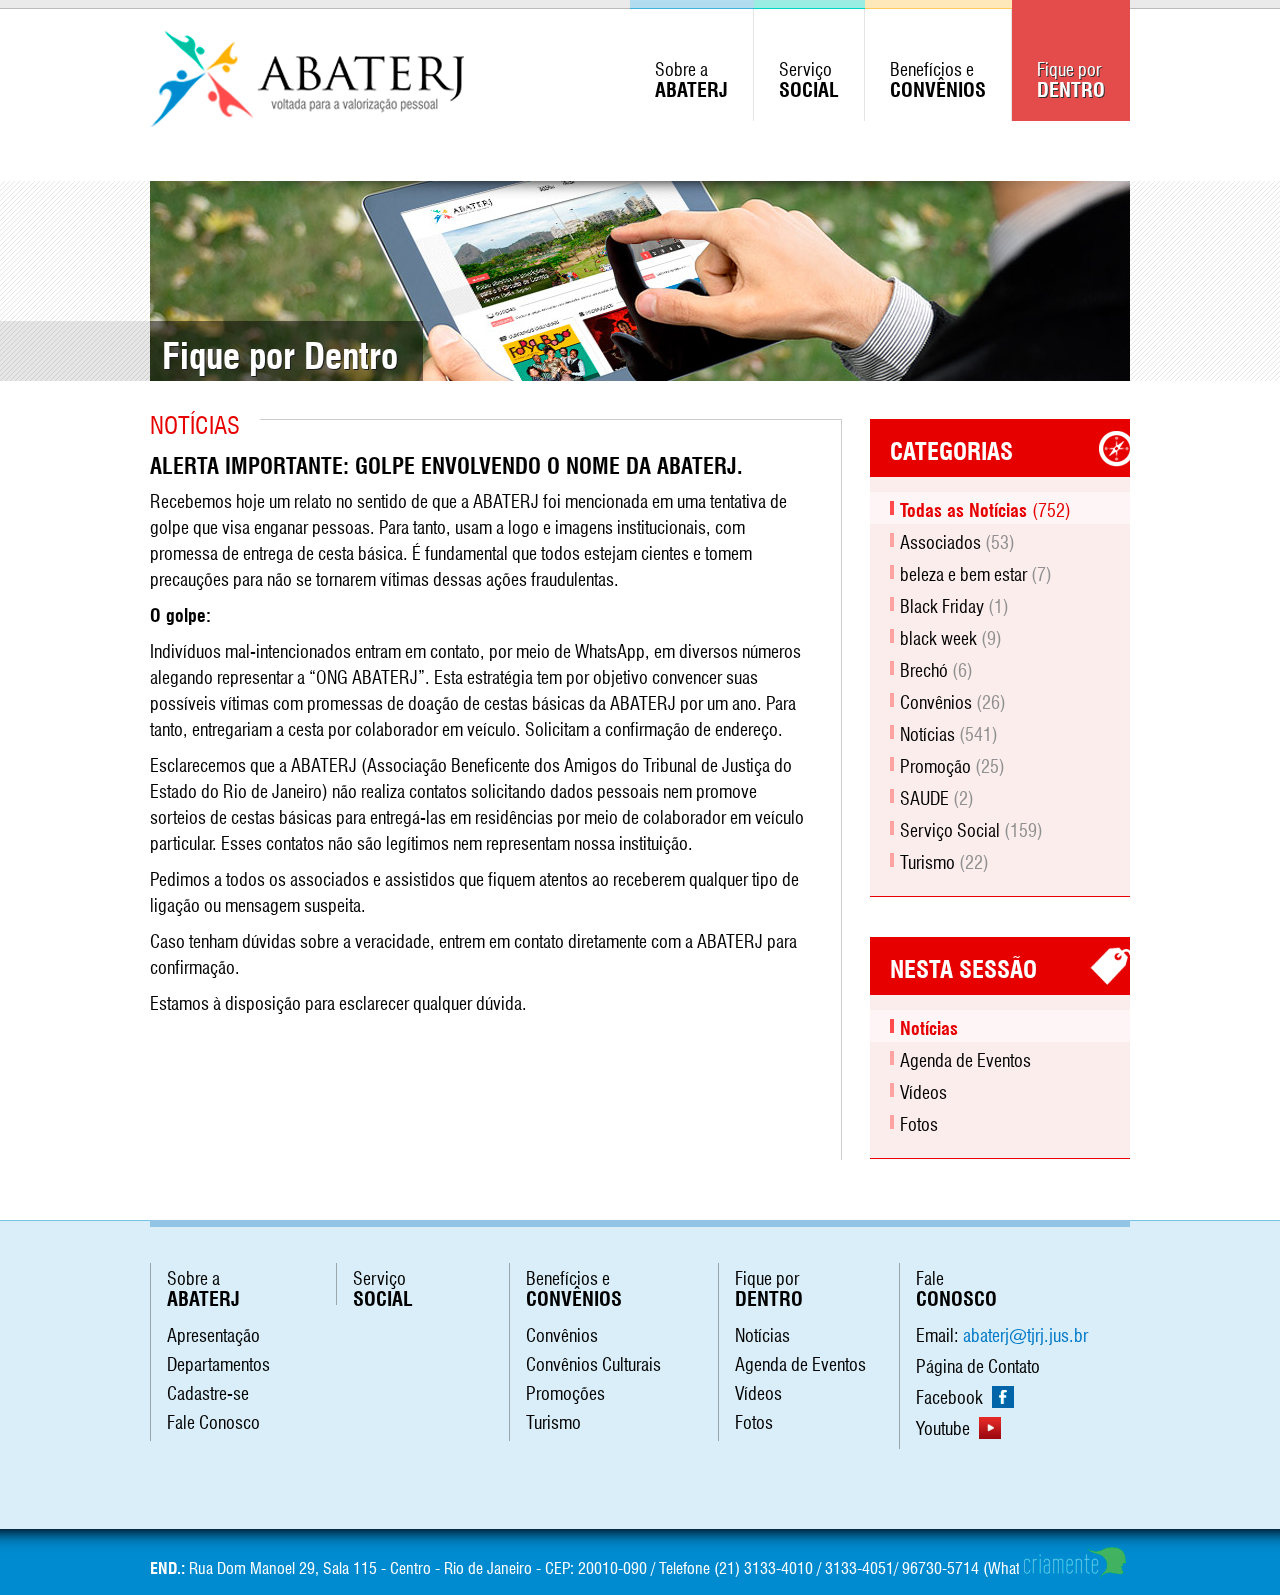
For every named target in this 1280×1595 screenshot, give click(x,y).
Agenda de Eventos (965, 1058)
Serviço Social (971, 828)
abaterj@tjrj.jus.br (1025, 1333)
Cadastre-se (208, 1391)
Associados (957, 540)
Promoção (952, 764)
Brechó (936, 668)
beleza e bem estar (976, 572)
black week (951, 636)
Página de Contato (978, 1364)
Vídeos (923, 1090)
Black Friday (954, 604)
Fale (956, 1286)
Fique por (1071, 77)
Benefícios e (938, 77)
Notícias (949, 732)
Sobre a (691, 77)
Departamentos (218, 1362)
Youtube (945, 1426)
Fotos (919, 1122)
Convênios (953, 700)
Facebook (951, 1395)
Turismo (944, 860)
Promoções (565, 1391)
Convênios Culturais (593, 1362)
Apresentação (213, 1333)
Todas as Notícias (985, 508)
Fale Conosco (213, 1420)
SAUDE (937, 796)
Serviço (809, 77)
